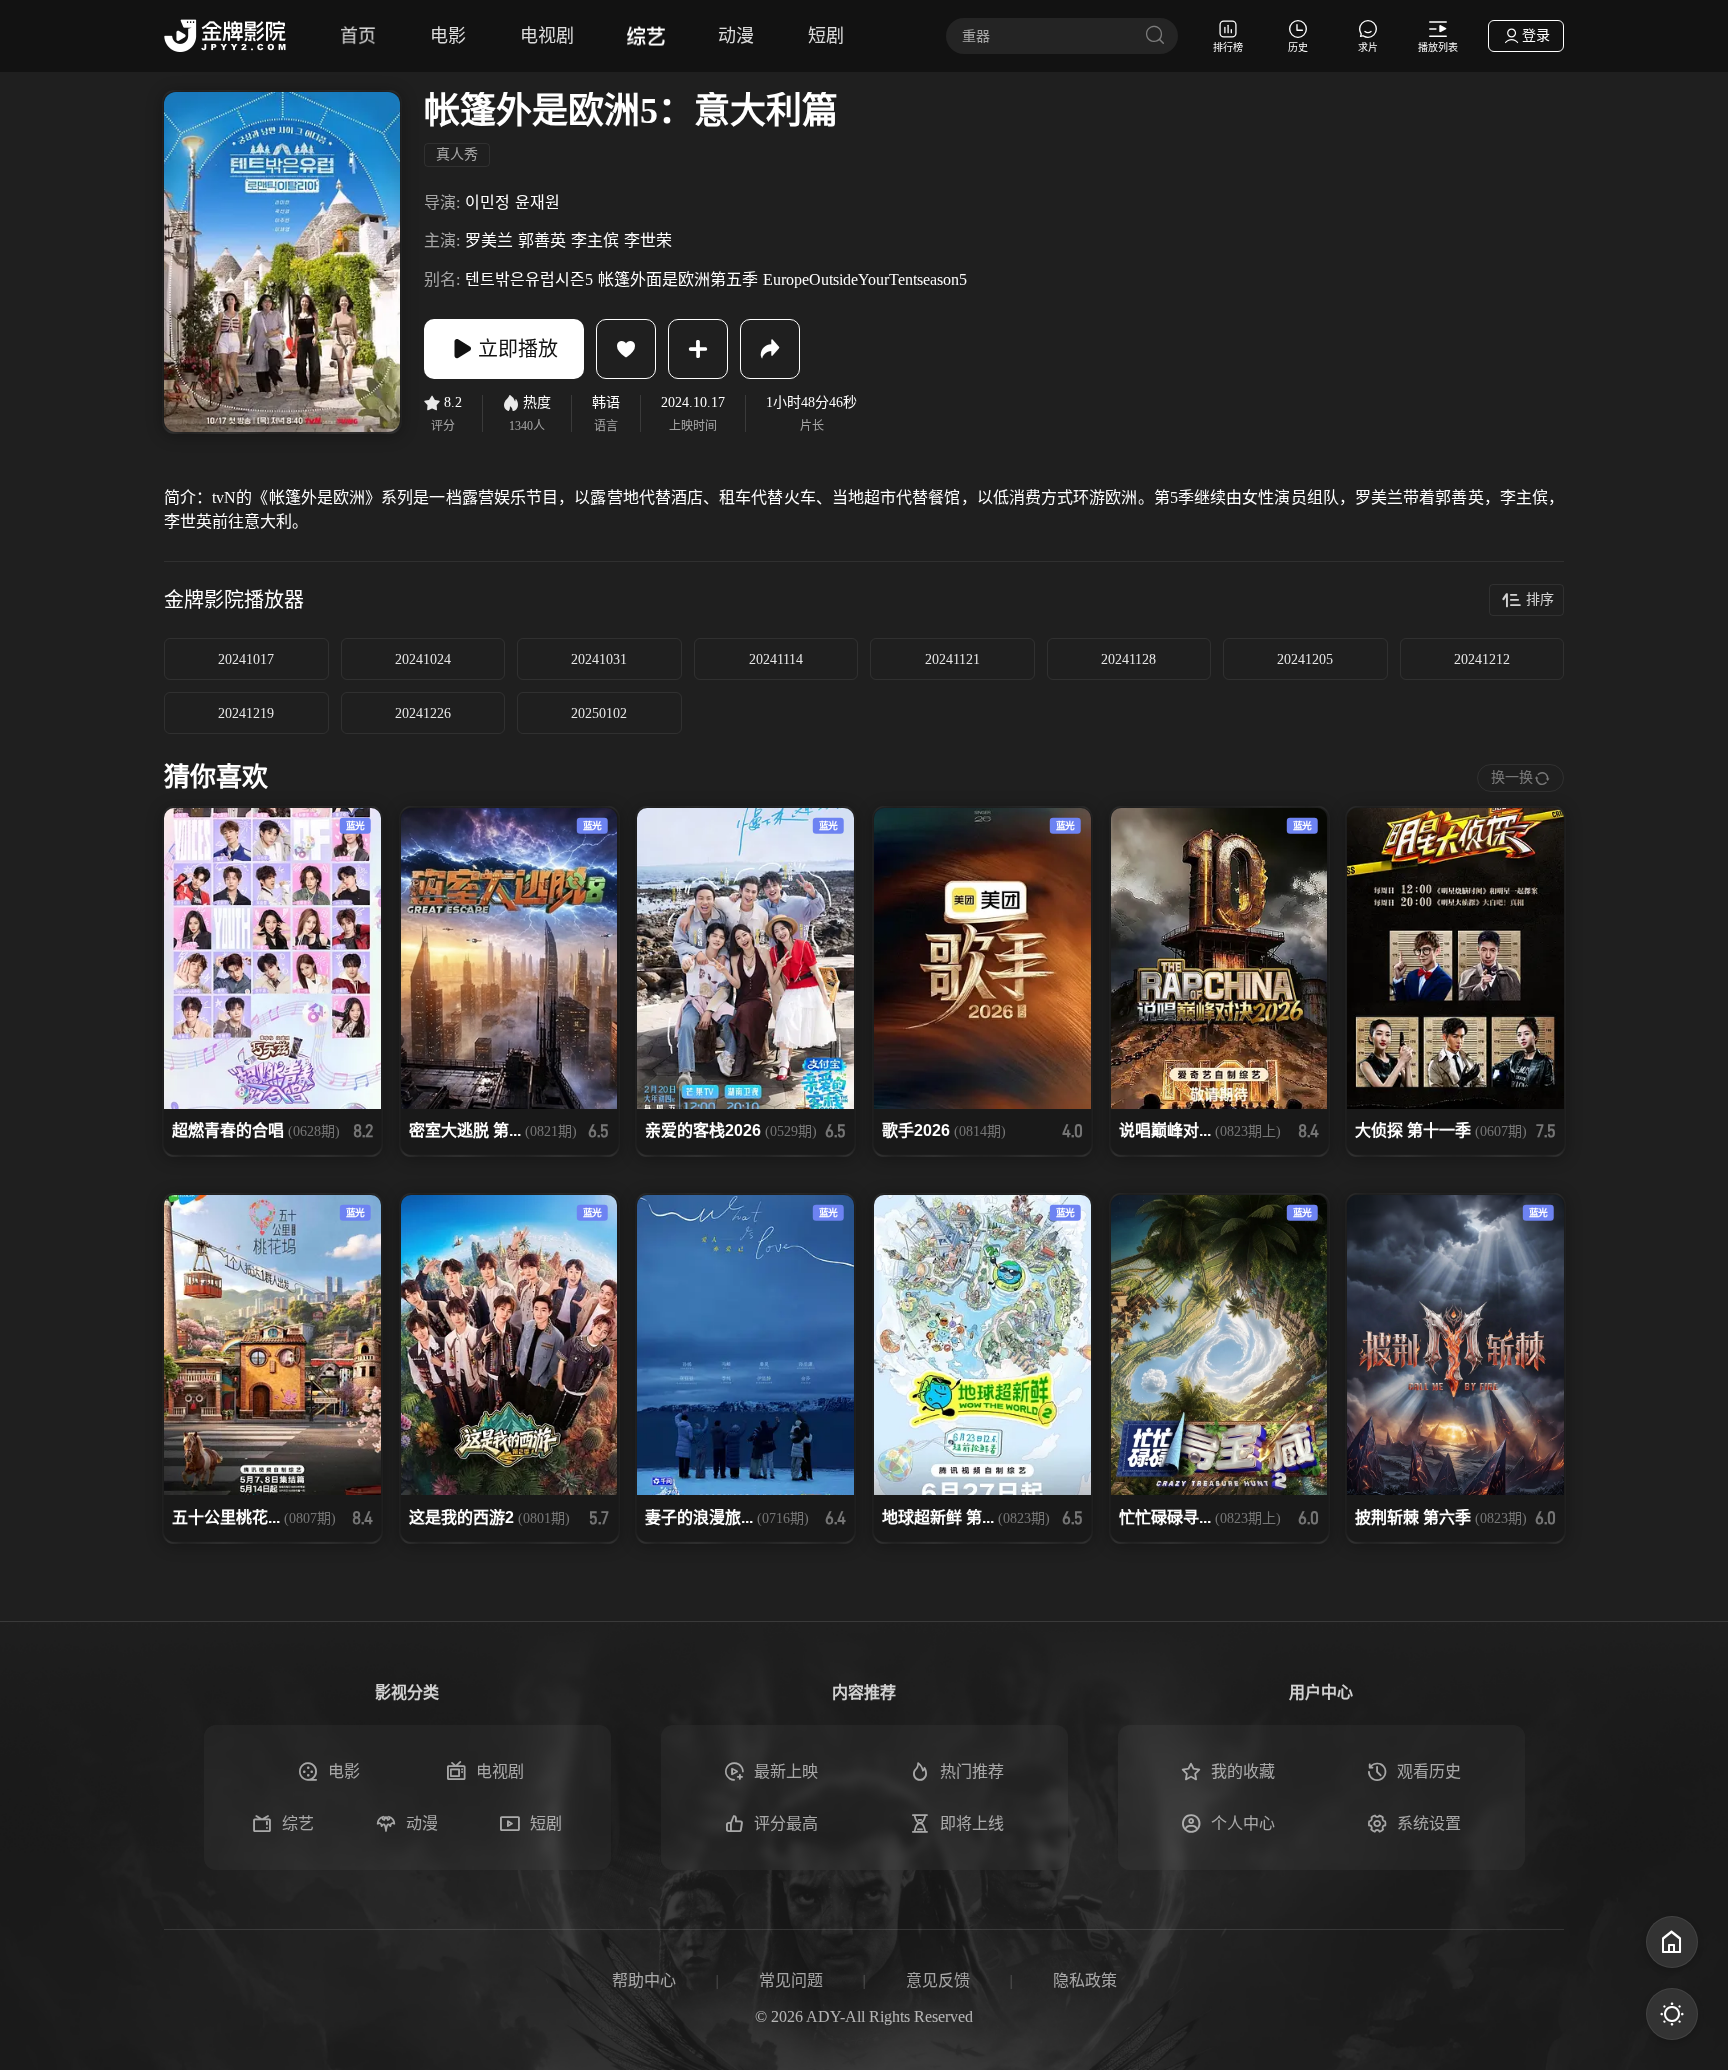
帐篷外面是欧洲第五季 (678, 279)
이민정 (487, 202)
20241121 (952, 659)
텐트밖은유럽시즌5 (529, 279)
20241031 (599, 659)
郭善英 (542, 240)
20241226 (423, 713)
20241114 (776, 659)
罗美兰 (489, 240)
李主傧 (595, 240)
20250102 (599, 713)
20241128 (1128, 659)
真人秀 (457, 154)
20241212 (1482, 659)
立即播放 (518, 349)
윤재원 (537, 202)
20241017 (246, 659)
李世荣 (648, 240)
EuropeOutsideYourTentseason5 (865, 279)
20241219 (246, 713)
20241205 (1305, 659)
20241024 (423, 659)
